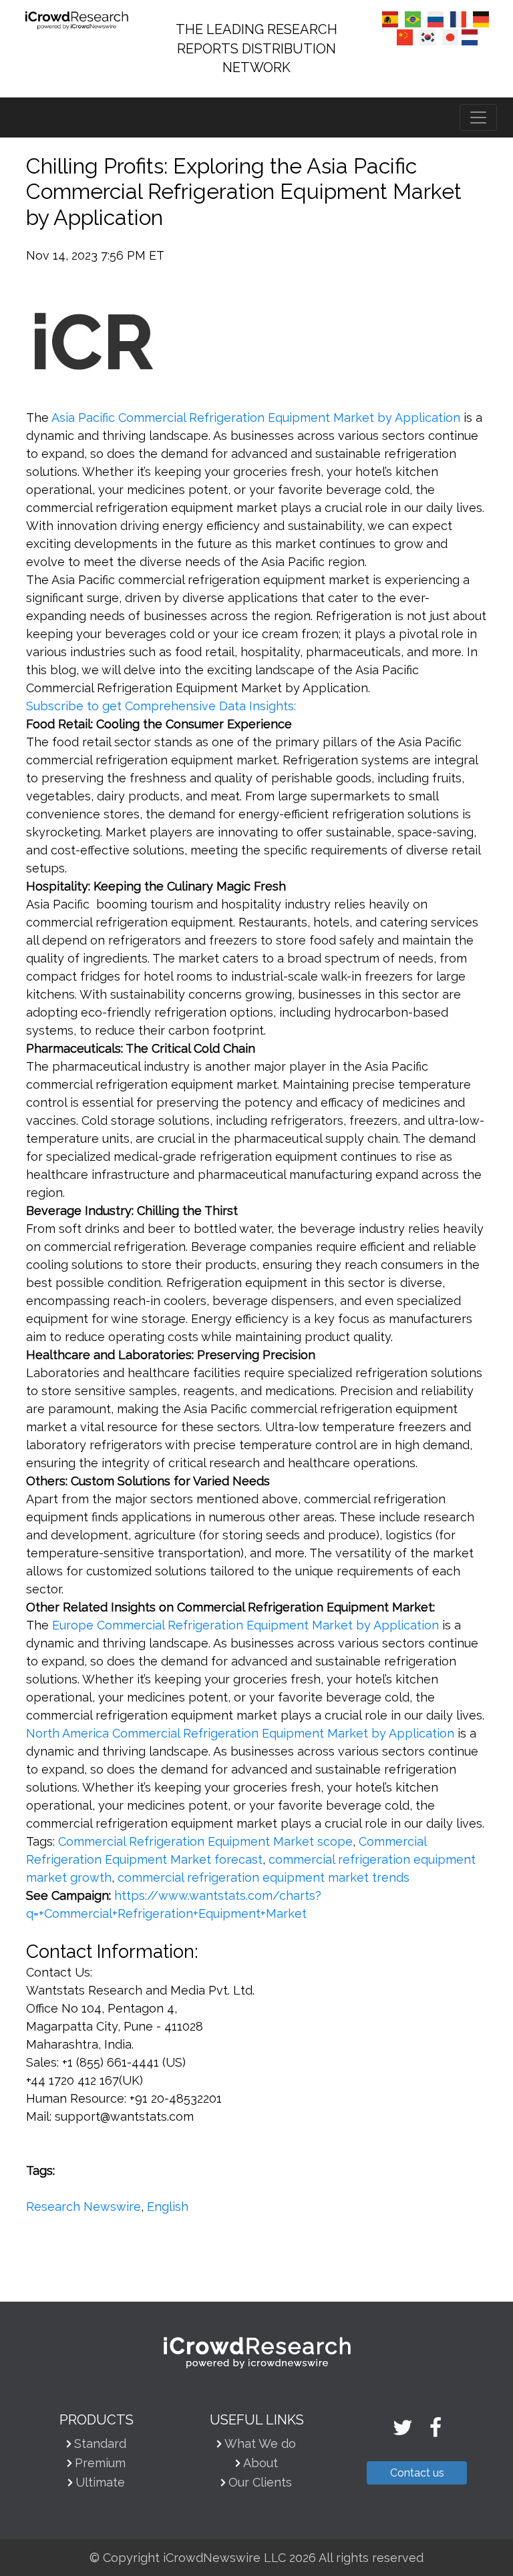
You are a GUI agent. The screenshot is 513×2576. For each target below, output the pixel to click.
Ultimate (100, 2482)
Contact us (417, 2473)
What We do (260, 2443)
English (168, 2207)
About (261, 2463)
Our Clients (260, 2482)
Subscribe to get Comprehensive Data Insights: (161, 706)
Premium (100, 2463)
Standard (100, 2443)
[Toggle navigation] (478, 117)
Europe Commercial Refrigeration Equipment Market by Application (245, 1625)
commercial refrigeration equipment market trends (264, 1877)
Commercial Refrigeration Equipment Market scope (205, 1841)
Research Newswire (83, 2207)
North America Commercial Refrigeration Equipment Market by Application (240, 1733)
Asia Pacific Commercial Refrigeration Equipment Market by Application (256, 418)
